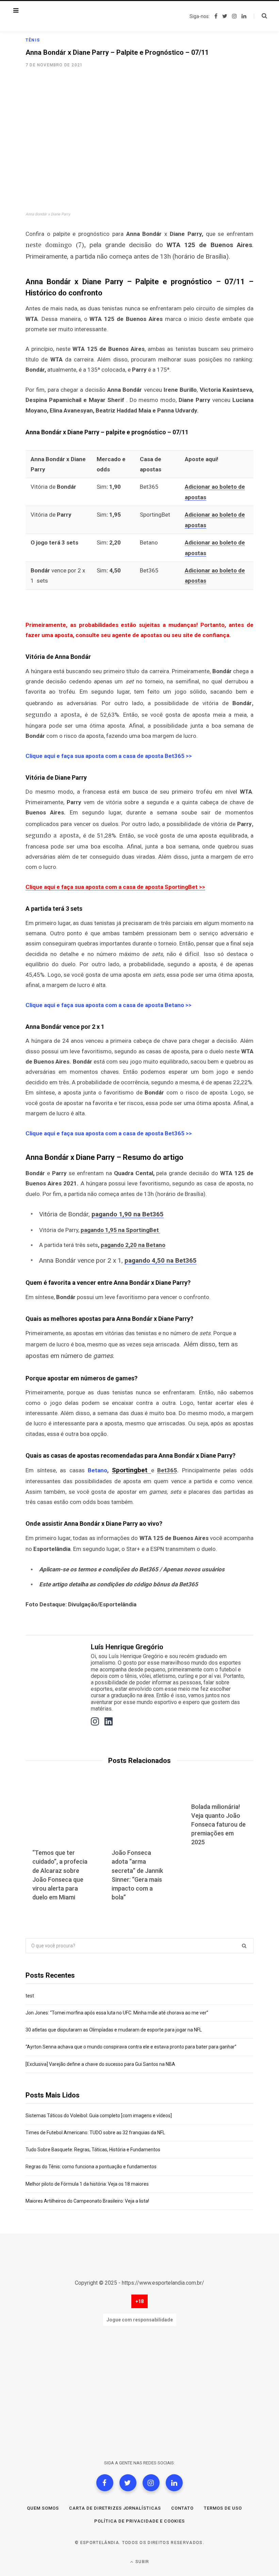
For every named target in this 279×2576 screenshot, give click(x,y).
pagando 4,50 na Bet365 (161, 1260)
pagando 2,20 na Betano (133, 1245)
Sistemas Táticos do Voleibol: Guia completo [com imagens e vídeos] (99, 2116)
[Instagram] (151, 2483)
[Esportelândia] (60, 16)
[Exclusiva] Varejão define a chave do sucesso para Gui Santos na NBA (100, 2064)
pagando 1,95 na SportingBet (120, 1230)
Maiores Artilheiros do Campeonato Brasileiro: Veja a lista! (87, 2201)
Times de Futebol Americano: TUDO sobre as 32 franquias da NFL (95, 2133)
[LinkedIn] (174, 2483)
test (30, 1996)
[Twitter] (128, 2483)
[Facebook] (105, 2483)
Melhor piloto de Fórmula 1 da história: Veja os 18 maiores (87, 2184)
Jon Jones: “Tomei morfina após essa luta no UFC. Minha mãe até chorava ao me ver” (117, 2013)
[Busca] (260, 16)
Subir (142, 2562)
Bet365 (167, 1470)
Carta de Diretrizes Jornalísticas (115, 2508)
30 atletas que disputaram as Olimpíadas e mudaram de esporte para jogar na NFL (114, 2030)
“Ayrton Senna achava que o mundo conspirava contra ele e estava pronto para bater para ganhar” (131, 2047)
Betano (97, 1470)
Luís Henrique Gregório (127, 1647)
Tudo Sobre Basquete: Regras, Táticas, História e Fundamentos (93, 2150)
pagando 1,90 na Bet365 (128, 1214)
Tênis (33, 40)
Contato (182, 2508)
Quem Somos (43, 2508)
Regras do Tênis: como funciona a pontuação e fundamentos (91, 2167)
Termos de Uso (223, 2508)
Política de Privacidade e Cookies (139, 2521)
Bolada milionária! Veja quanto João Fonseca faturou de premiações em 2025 (218, 1824)
